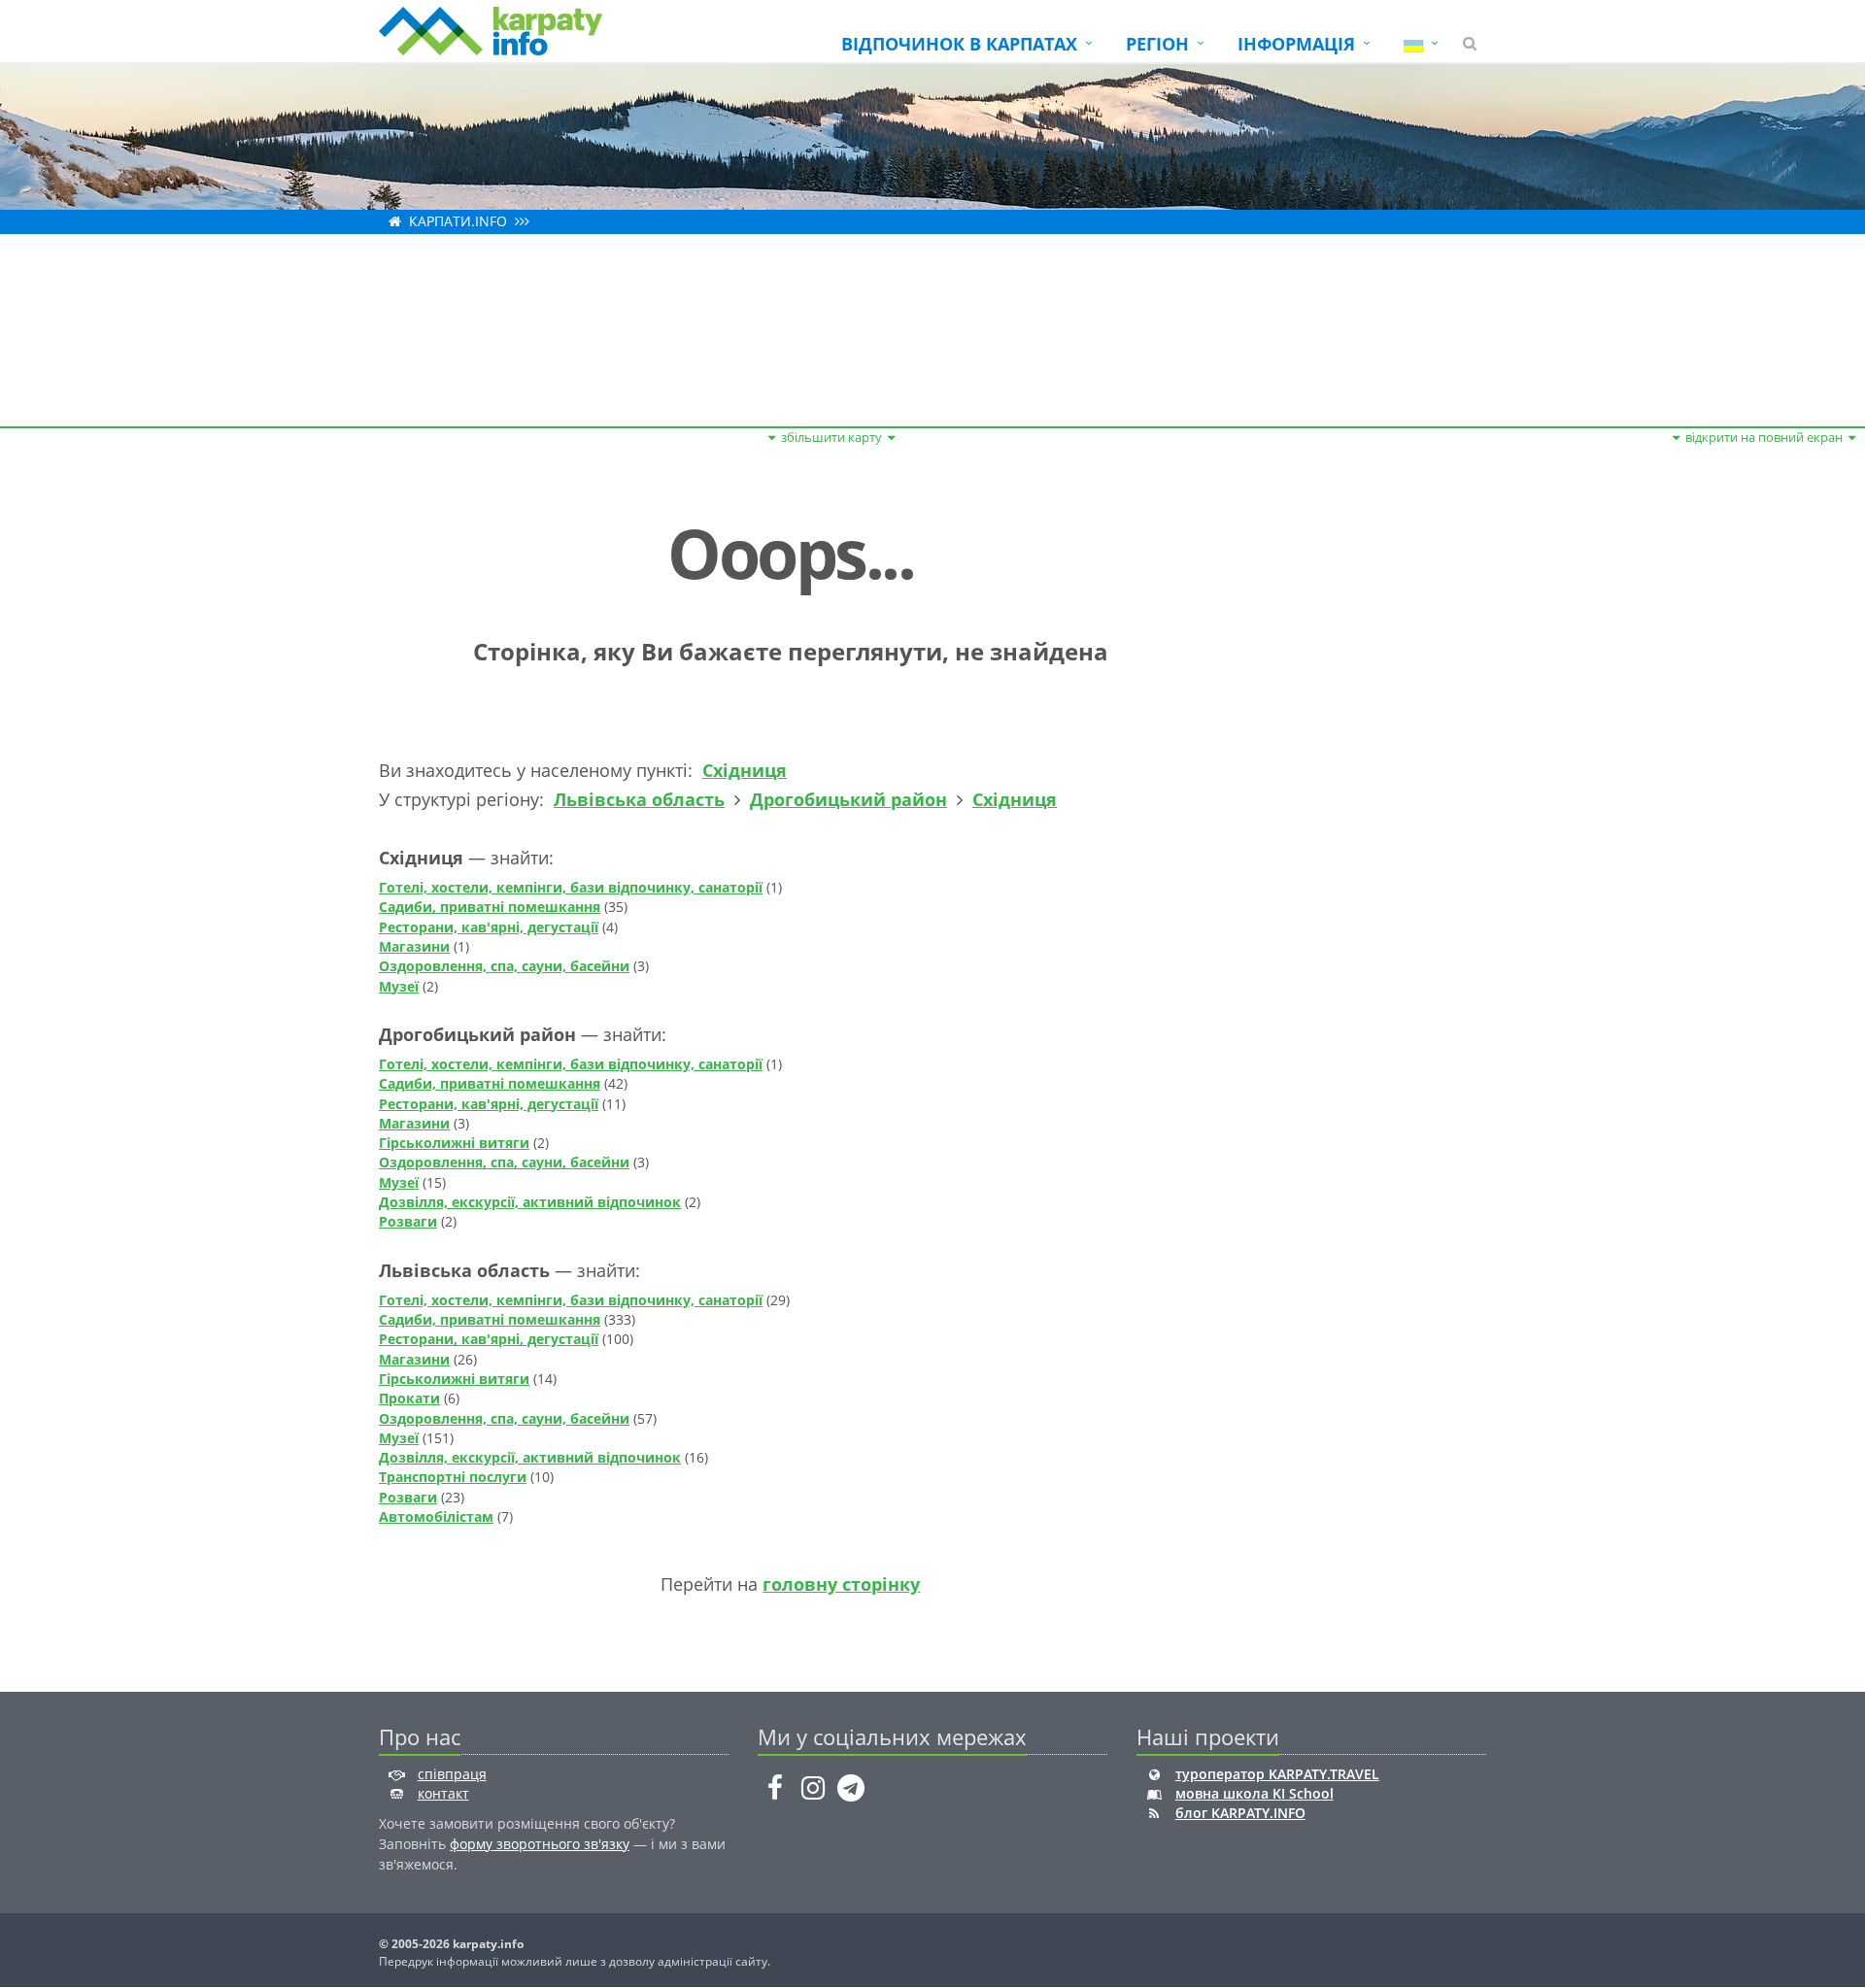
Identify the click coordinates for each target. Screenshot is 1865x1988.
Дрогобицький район (848, 799)
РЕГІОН (1157, 44)
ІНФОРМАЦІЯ (1296, 44)
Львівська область (639, 799)
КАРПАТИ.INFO (458, 221)
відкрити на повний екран (1764, 437)
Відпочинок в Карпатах (959, 44)
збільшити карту (831, 437)
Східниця (745, 770)
